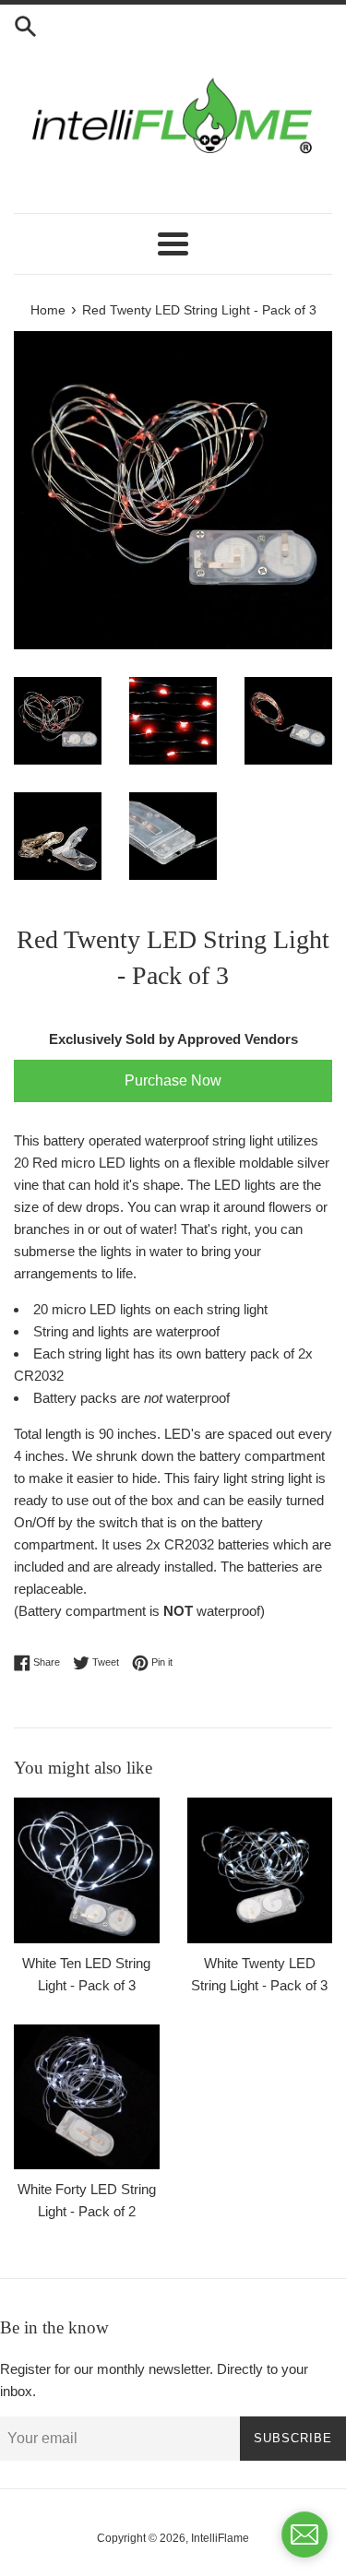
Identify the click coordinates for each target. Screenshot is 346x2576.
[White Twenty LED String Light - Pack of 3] (260, 1870)
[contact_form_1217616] (304, 2534)
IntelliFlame (220, 2538)
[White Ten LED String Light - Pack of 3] (87, 1870)
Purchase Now (173, 1080)
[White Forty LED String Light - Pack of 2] (87, 2097)
